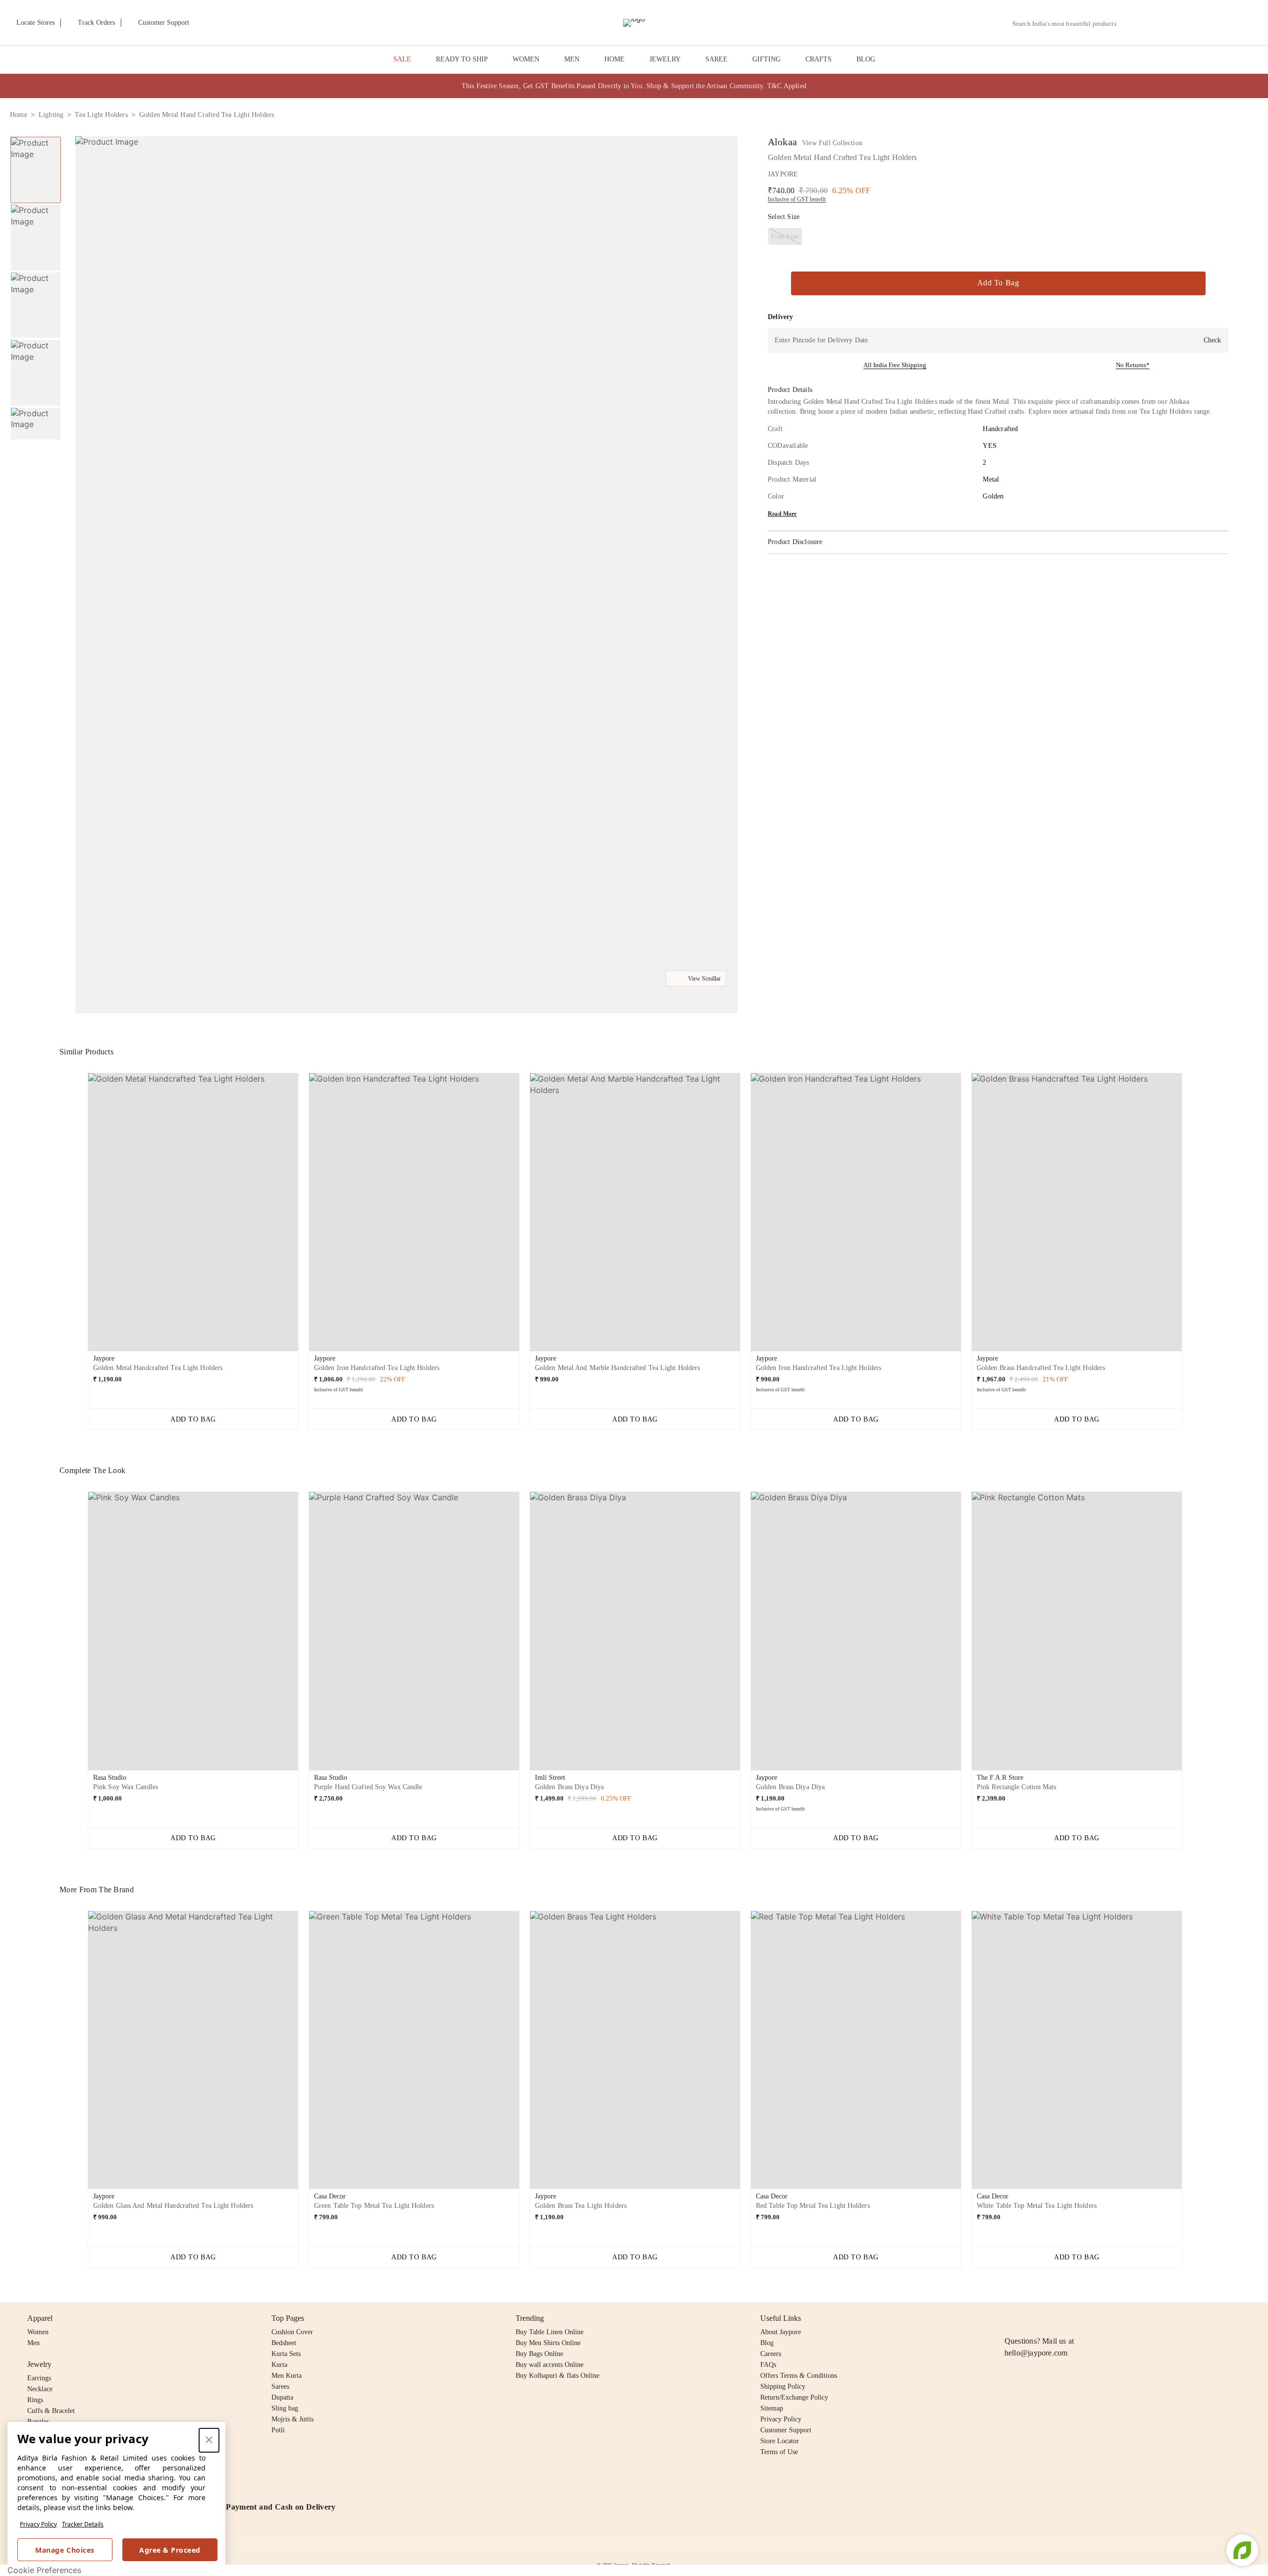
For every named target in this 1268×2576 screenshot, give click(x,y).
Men (33, 2343)
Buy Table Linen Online (550, 2332)
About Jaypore (781, 2332)
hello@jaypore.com (1036, 2353)
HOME (614, 59)
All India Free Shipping (895, 365)
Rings (35, 2400)
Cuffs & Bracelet (51, 2411)
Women (38, 2332)
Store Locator (780, 2441)
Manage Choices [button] (65, 2550)
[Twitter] (1049, 2318)
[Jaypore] (634, 23)
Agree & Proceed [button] (170, 2550)
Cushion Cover (292, 2332)
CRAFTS (819, 59)
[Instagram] (1010, 2318)
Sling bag (285, 2408)
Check (1212, 340)
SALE (402, 59)
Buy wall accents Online (550, 2365)
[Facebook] (1030, 2318)
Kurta (279, 2365)
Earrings (39, 2378)
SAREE (716, 59)
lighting (51, 115)
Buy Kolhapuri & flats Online (557, 2376)
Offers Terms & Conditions (799, 2376)
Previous (36, 136)
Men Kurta (287, 2376)
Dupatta (282, 2397)
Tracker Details (83, 2524)
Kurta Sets (286, 2354)
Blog (767, 2343)
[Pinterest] (1087, 2318)
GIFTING (766, 59)
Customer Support (786, 2430)
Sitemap (772, 2408)
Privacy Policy (38, 2524)
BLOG (866, 59)
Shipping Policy (783, 2386)
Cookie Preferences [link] (44, 2570)
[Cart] (1203, 23)
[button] (1153, 23)
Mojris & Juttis (292, 2419)
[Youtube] (1067, 2318)
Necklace (40, 2389)
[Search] (1130, 24)
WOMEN (526, 59)
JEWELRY (665, 59)
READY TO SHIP (462, 59)
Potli (278, 2430)
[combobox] (1068, 24)
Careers (771, 2354)
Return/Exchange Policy (794, 2397)
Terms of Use (779, 2452)
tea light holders (101, 115)
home (19, 115)
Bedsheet (284, 2343)
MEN (572, 59)
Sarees (280, 2386)
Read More (782, 514)
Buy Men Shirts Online (548, 2343)
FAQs (768, 2365)
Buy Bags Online (539, 2354)
